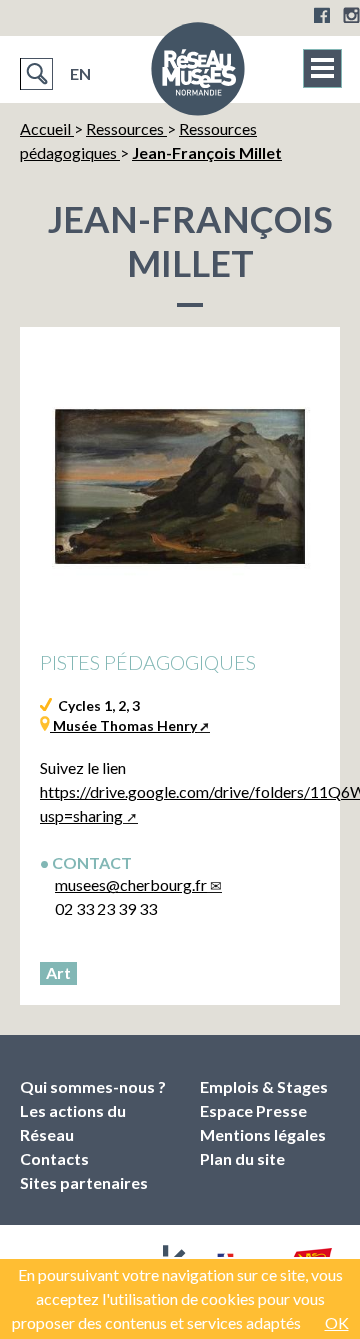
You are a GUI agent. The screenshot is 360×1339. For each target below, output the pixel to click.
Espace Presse (253, 1110)
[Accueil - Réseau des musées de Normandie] (198, 75)
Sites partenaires (84, 1182)
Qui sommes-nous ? (93, 1086)
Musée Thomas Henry (123, 725)
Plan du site (242, 1158)
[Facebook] (322, 15)
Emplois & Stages (264, 1086)
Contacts (54, 1158)
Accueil (47, 128)
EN (80, 73)
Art (58, 972)
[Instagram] (351, 15)
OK (337, 1322)
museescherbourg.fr (131, 884)
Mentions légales (263, 1134)
